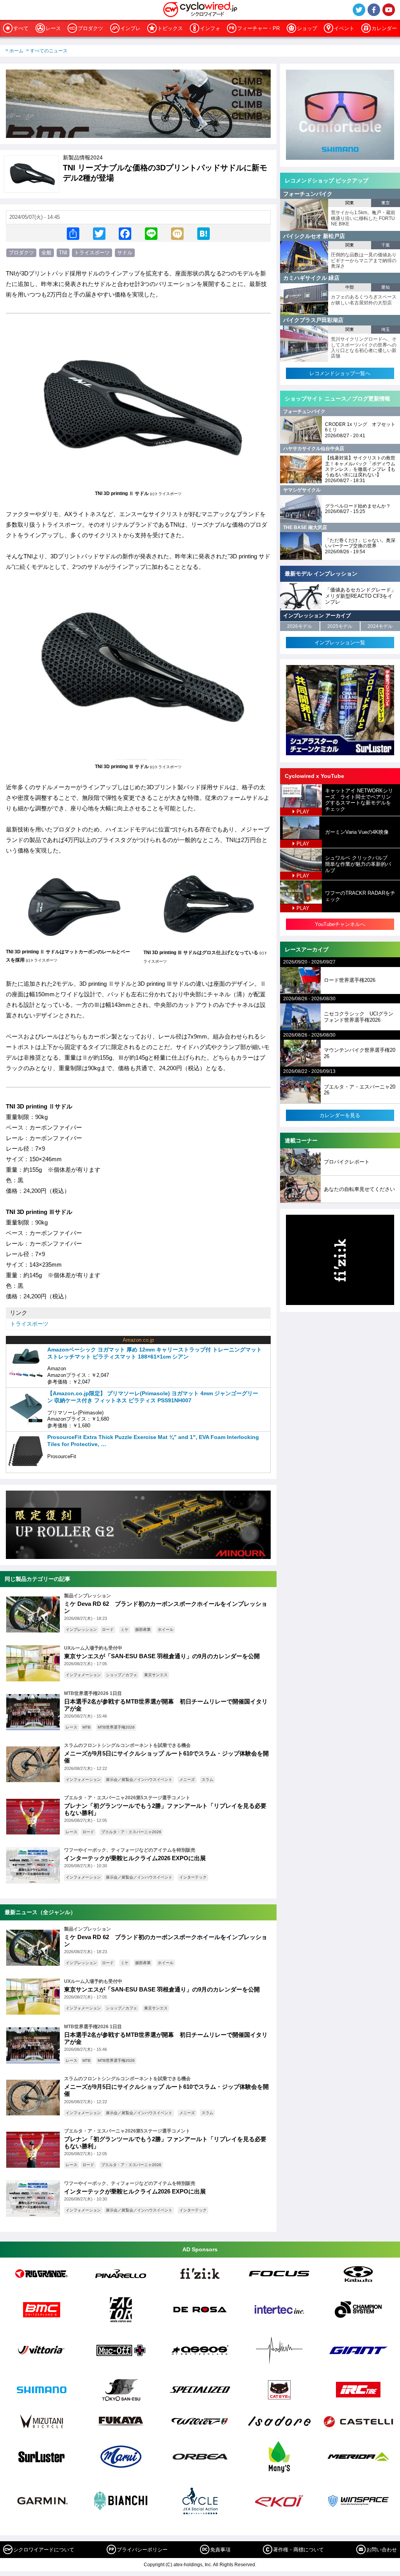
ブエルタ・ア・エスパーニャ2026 (131, 1832)
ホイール (166, 1629)
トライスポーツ (92, 253)
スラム (207, 1780)
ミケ (125, 1629)
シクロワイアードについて (44, 2550)
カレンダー (384, 28)
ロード (108, 1629)
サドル (125, 253)
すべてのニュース (49, 51)
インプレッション (81, 1629)
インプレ (130, 28)
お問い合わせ (382, 2550)
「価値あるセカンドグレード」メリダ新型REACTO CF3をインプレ (361, 596)
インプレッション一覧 (340, 643)
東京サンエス (156, 1675)
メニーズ (187, 1780)
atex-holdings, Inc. (193, 2565)
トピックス (170, 28)
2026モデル (300, 626)
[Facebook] (125, 233)
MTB (87, 1727)
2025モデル (340, 626)
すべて (21, 28)
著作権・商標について (298, 2550)
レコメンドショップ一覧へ (340, 373)
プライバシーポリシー (142, 2550)
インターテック (193, 1877)
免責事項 (220, 2550)
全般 (46, 253)
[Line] (151, 233)
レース (53, 28)
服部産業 (143, 1629)
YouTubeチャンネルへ (340, 924)
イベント (344, 28)
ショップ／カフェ (121, 1675)
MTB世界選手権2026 (116, 1727)
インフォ (210, 28)
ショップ (307, 28)
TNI (63, 253)
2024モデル (380, 626)
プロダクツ (90, 28)
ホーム (16, 51)
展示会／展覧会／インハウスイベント (139, 1780)
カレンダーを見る (340, 1115)
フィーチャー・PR (258, 28)
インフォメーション (83, 1675)
